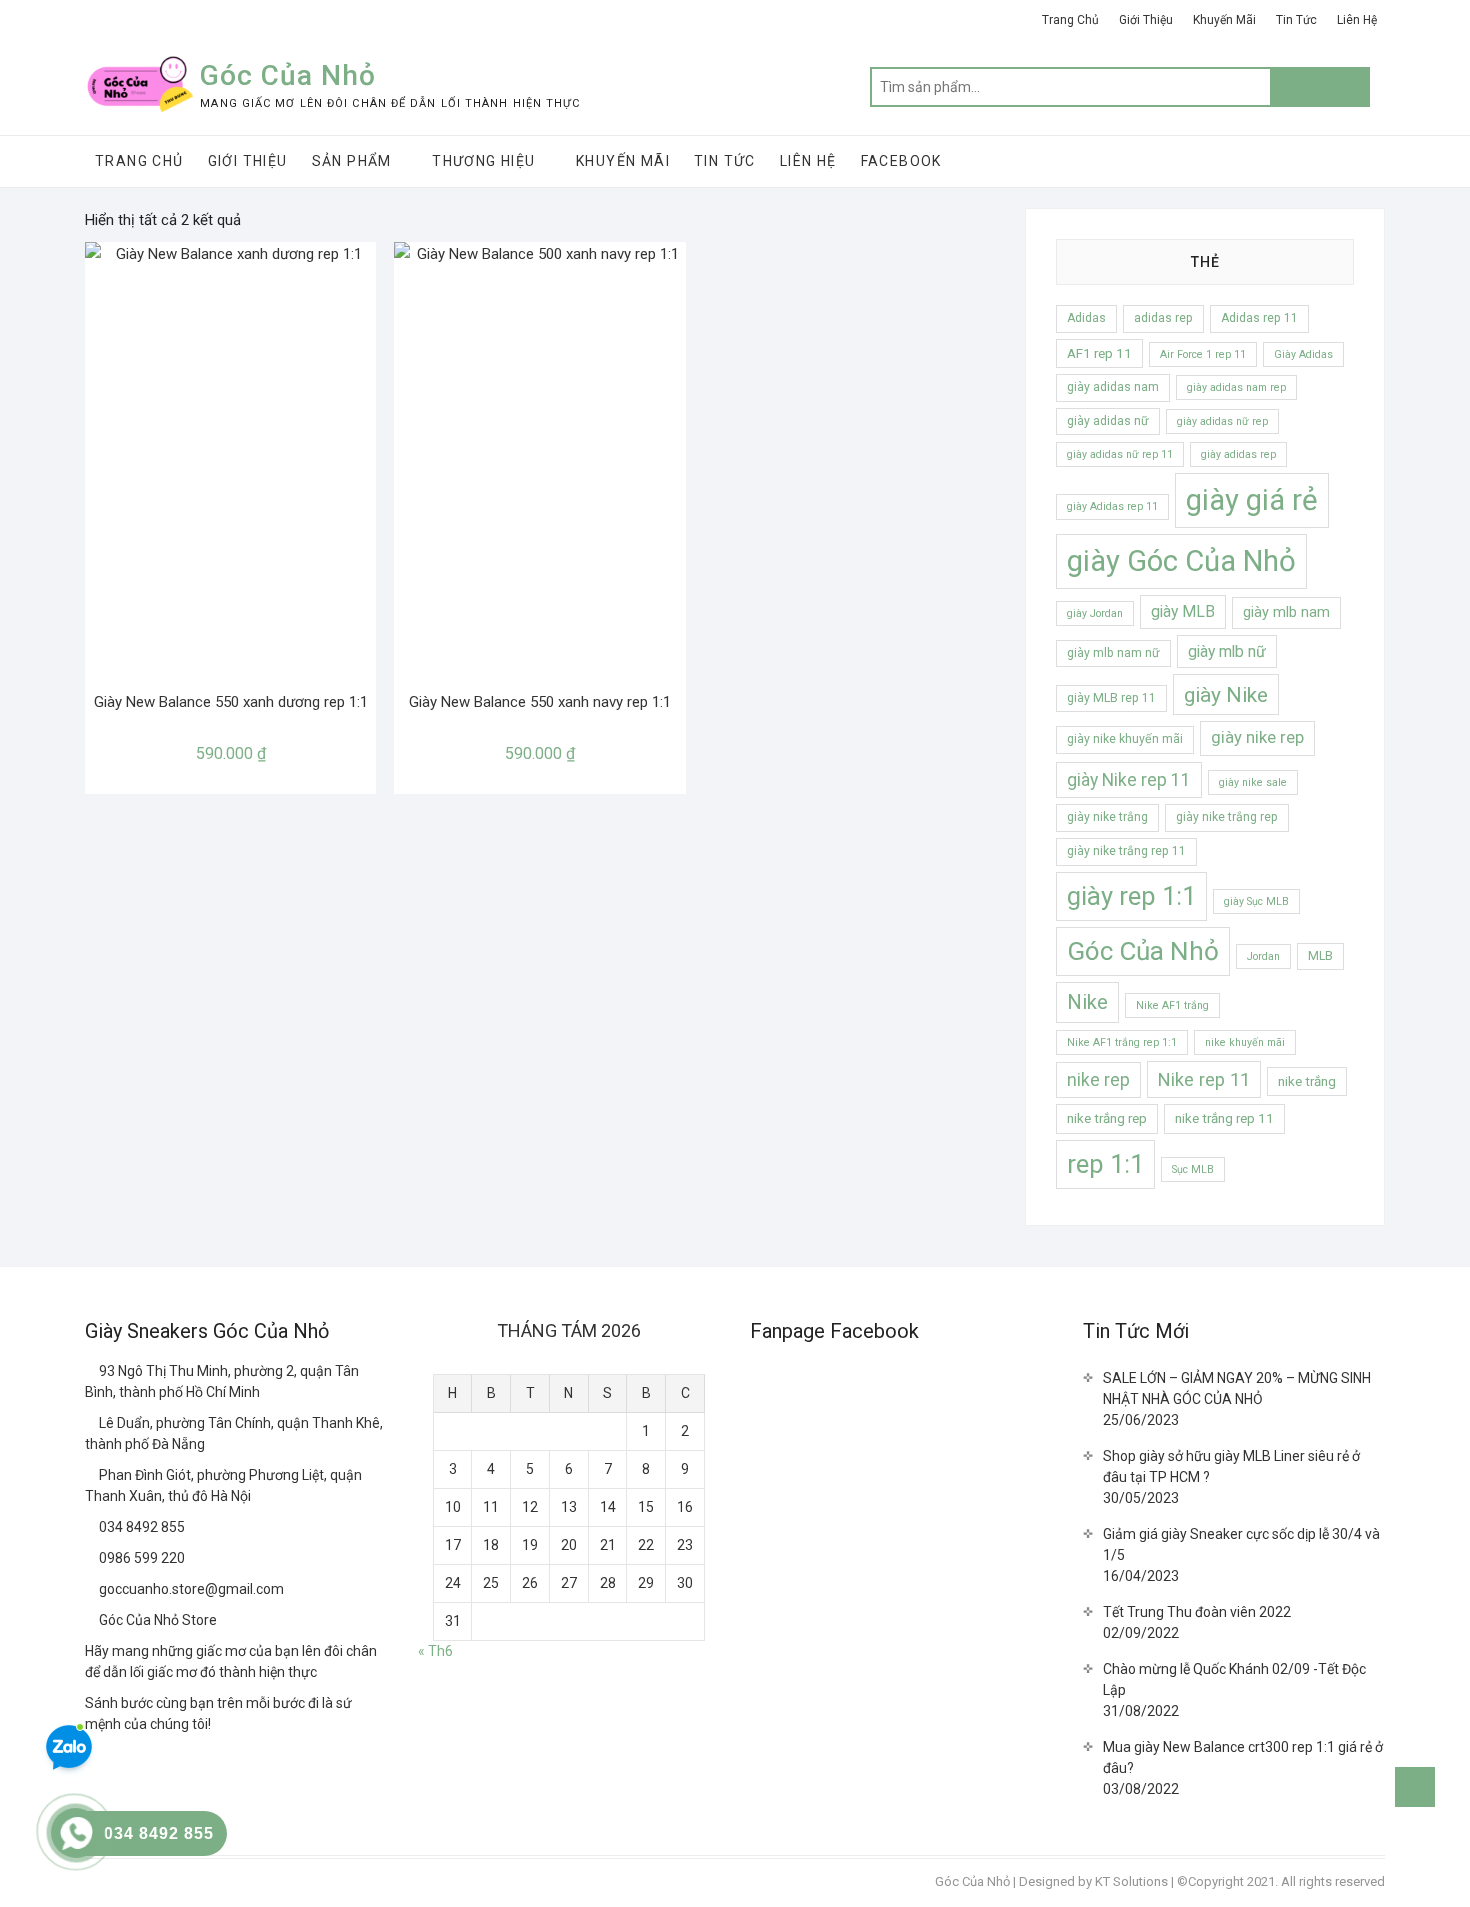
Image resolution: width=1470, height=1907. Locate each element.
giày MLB (1183, 611)
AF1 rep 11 (1099, 353)
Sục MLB (1193, 1169)
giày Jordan (1095, 613)
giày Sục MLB (1256, 901)
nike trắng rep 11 (1224, 1118)
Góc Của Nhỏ (288, 75)
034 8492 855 (140, 1527)
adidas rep (1163, 318)
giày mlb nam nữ (1113, 653)
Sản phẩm (352, 161)
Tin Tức (1296, 20)
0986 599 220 (140, 1558)
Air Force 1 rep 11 (1203, 354)
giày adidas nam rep (1236, 387)
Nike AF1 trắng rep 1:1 (1122, 1042)
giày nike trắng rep (1227, 817)
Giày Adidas (1303, 354)
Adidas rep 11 (1259, 318)
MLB (1320, 956)
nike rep (1098, 1080)
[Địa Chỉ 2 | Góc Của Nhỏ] (92, 1423)
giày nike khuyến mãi (1125, 739)
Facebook (901, 161)
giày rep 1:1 (1131, 896)
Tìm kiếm (1320, 87)
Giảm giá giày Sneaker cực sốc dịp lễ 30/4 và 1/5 (1241, 1544)
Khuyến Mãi (1224, 20)
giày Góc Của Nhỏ (1181, 561)
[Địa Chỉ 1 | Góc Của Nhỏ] (92, 1371)
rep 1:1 (1105, 1164)
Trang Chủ (1070, 20)
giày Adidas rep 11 (1112, 506)
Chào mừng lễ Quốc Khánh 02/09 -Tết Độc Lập (1234, 1679)
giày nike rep (1257, 737)
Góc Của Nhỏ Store (156, 1620)
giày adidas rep (1238, 454)
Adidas (1086, 318)
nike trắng (1307, 1081)
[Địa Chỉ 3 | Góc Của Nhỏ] (92, 1475)
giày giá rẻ (1252, 500)
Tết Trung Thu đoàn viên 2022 (1197, 1612)
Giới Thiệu (1146, 20)
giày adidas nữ (1108, 421)
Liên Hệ (1357, 20)
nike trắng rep (1107, 1118)
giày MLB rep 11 (1111, 698)
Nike (1087, 1002)
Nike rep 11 (1204, 1079)
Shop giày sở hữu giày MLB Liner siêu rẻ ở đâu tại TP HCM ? (1231, 1466)
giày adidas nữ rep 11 (1120, 454)
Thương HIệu (483, 161)
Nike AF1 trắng (1172, 1005)
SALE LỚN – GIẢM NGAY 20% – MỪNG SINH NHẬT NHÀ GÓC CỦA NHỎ (1237, 1388)
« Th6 (435, 1651)
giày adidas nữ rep (1222, 421)
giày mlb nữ (1227, 651)
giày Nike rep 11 (1129, 780)
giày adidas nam (1113, 387)
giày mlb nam (1286, 612)
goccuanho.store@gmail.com (190, 1589)
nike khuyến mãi (1245, 1042)
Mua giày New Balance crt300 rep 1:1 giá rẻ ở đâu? (1243, 1757)
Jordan (1263, 956)
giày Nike (1226, 694)
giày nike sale (1253, 782)
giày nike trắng (1107, 817)
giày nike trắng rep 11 (1126, 851)
